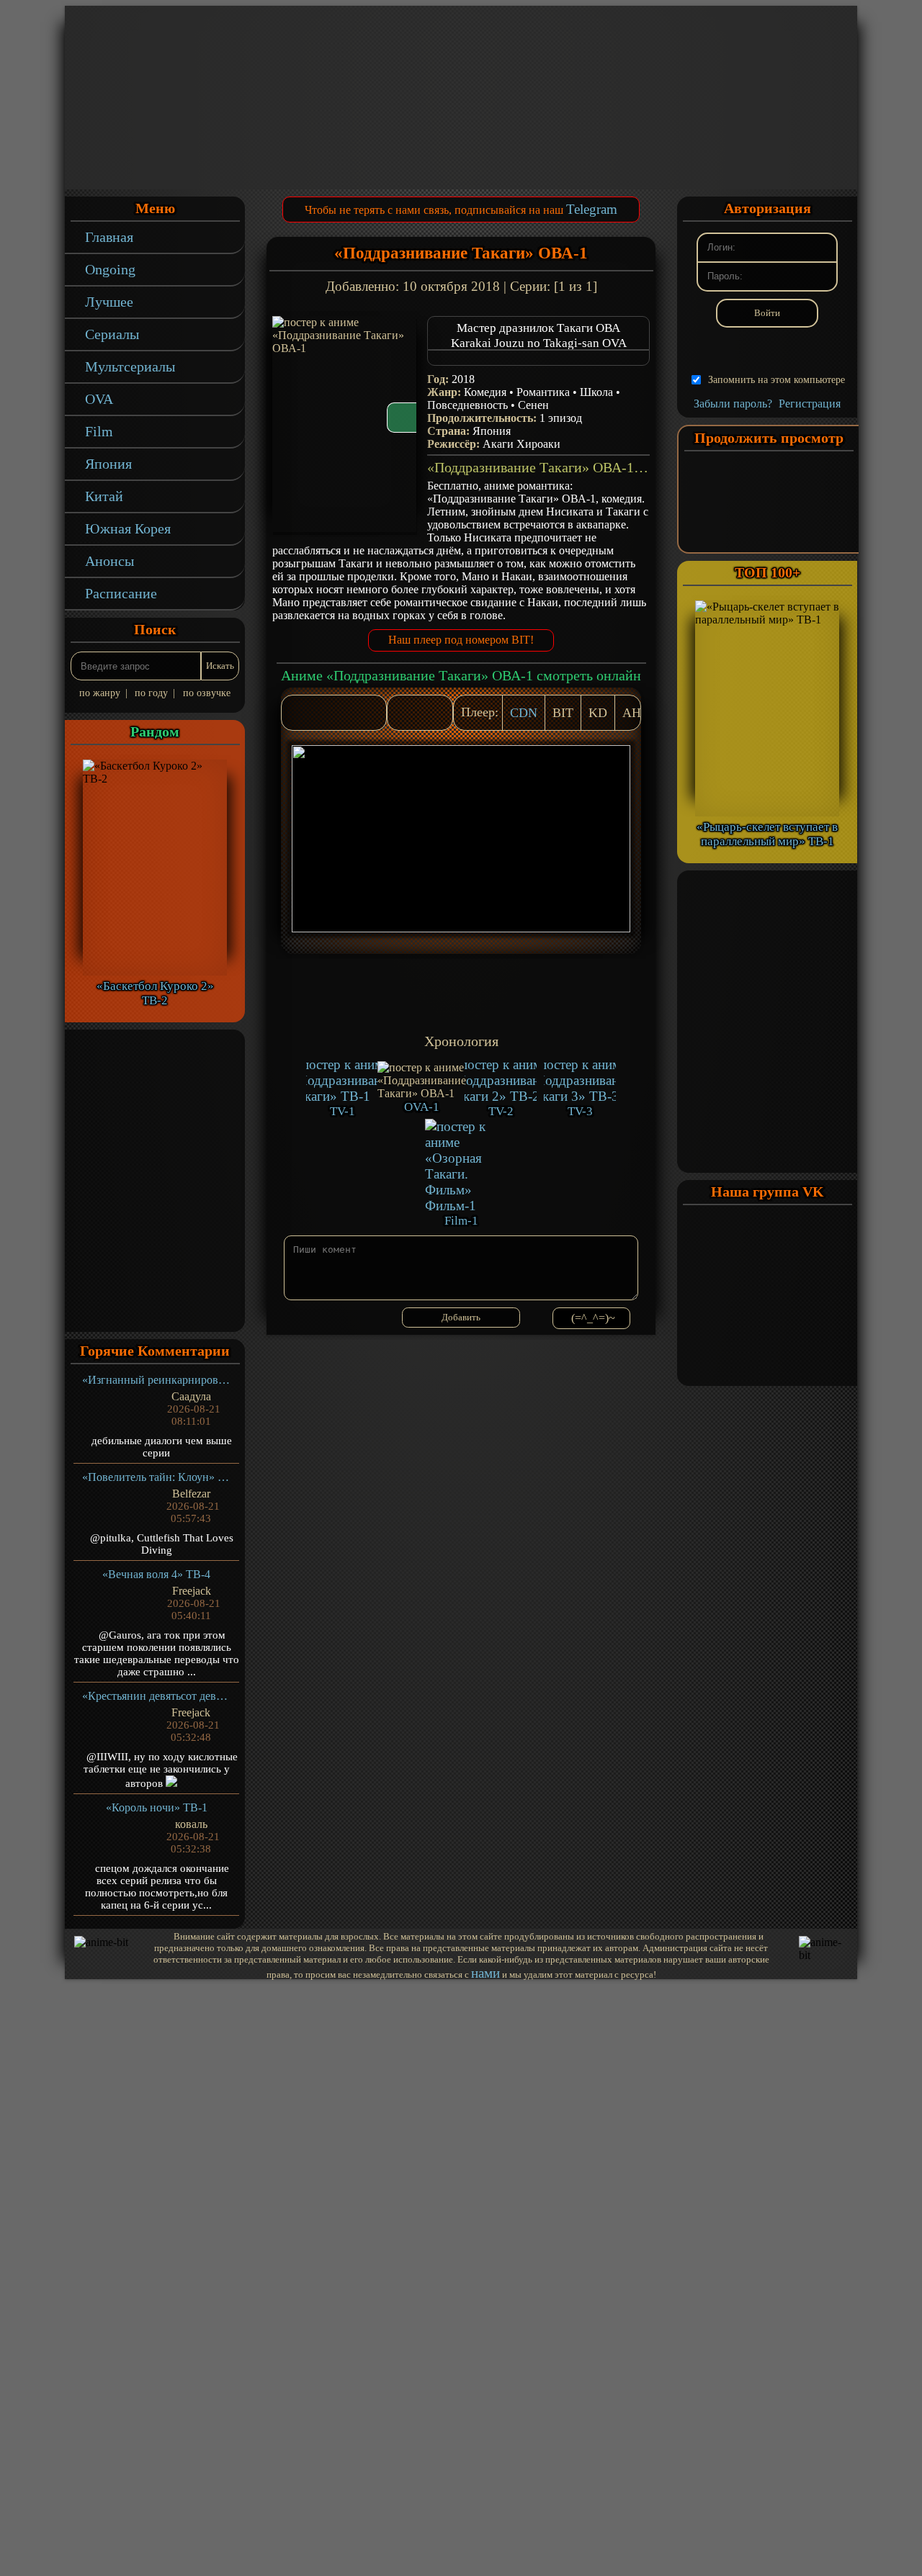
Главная (109, 237)
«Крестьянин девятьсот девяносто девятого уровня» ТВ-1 (157, 1696)
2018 (463, 379)
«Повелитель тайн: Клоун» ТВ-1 (157, 1477)
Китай (104, 496)
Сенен (533, 405)
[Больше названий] (538, 358)
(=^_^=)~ (593, 1318)
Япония (108, 464)
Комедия (485, 392)
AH (632, 713)
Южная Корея (128, 528)
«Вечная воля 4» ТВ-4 (156, 1574)
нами (485, 1973)
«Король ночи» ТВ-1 (157, 1807)
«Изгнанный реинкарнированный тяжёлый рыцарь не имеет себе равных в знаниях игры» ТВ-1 (157, 1380)
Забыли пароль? (733, 404)
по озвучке (207, 693)
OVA (99, 399)
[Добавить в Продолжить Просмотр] (406, 713)
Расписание (121, 593)
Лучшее (109, 302)
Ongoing (110, 269)
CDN (524, 713)
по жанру (100, 693)
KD (598, 713)
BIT (563, 713)
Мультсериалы (130, 366)
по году (151, 693)
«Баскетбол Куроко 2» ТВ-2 (155, 993)
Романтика (543, 392)
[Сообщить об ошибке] (434, 713)
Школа (596, 392)
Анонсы (109, 561)
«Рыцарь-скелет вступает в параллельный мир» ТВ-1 (767, 834)
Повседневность (467, 405)
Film (99, 431)
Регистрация (810, 404)
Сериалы (112, 334)
